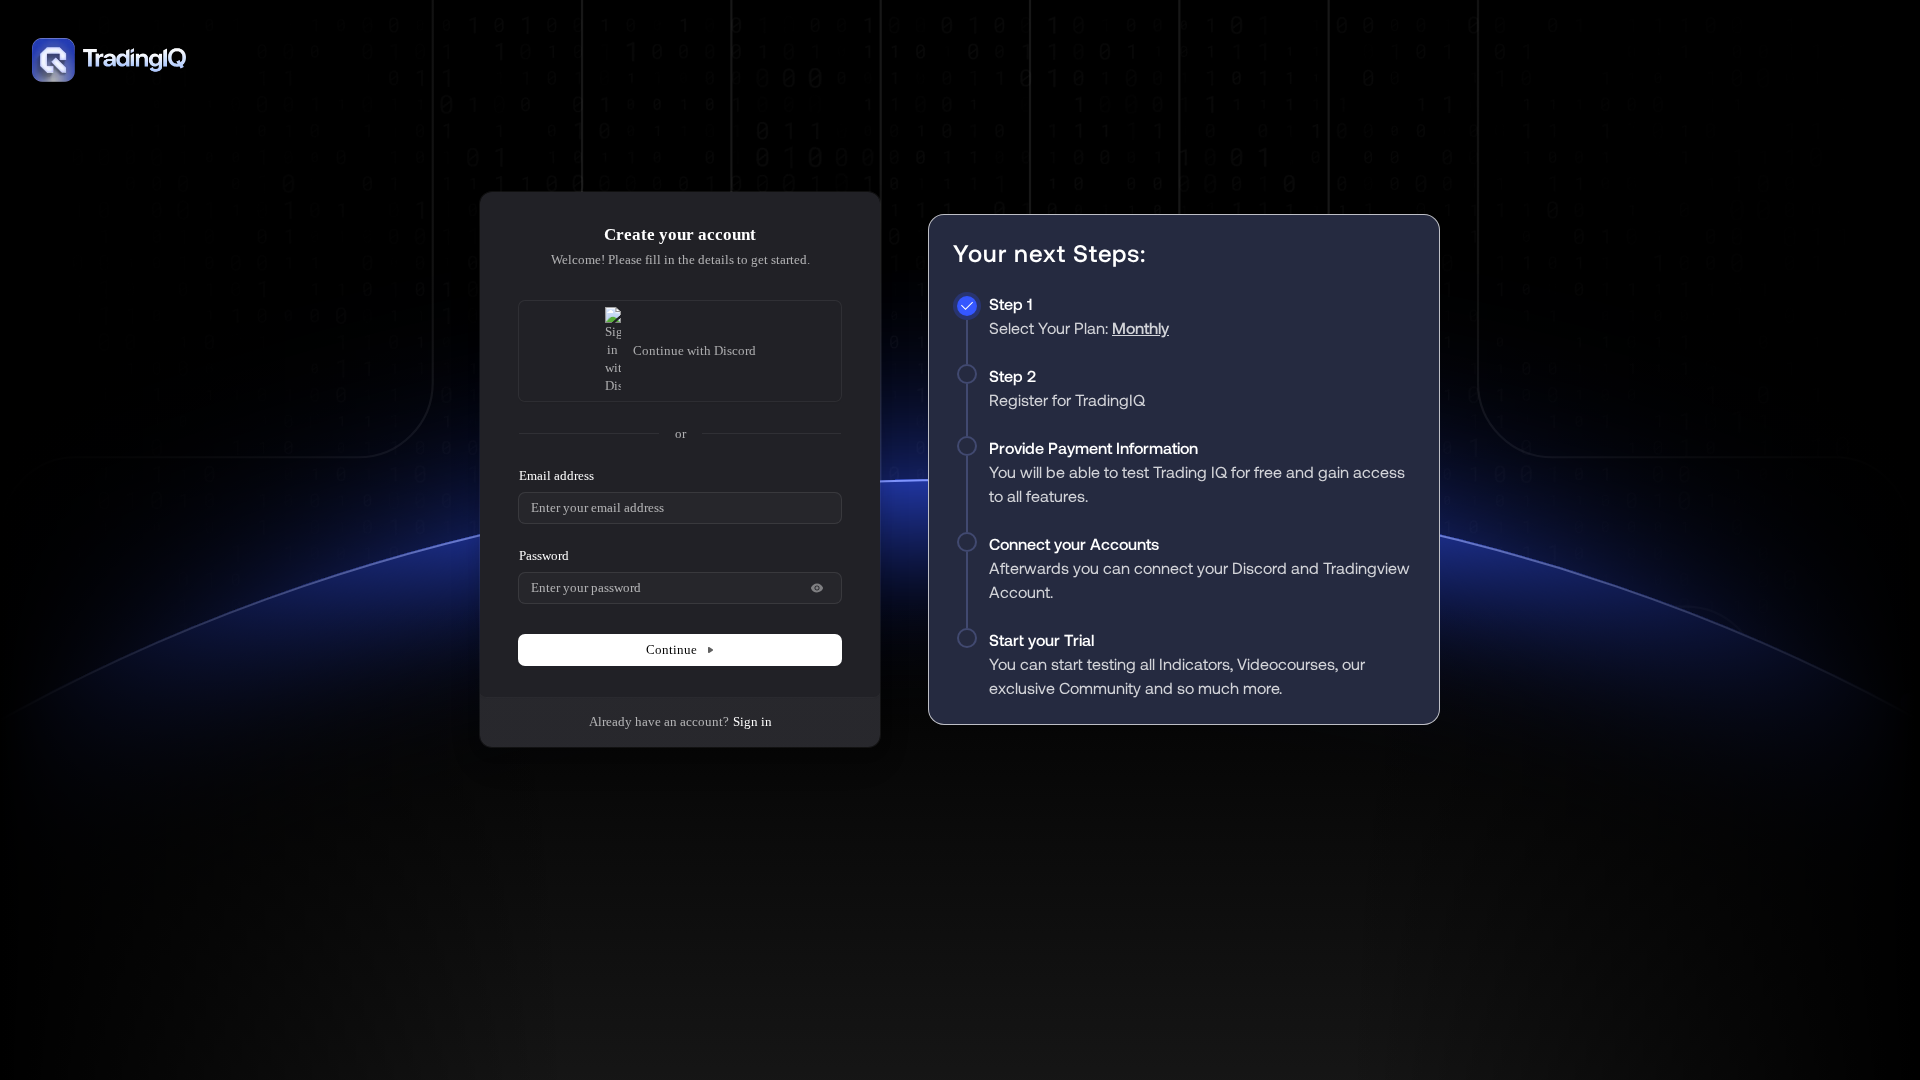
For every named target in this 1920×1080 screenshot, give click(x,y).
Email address (556, 475)
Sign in (752, 721)
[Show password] (817, 588)
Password (544, 555)
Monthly (1140, 327)
